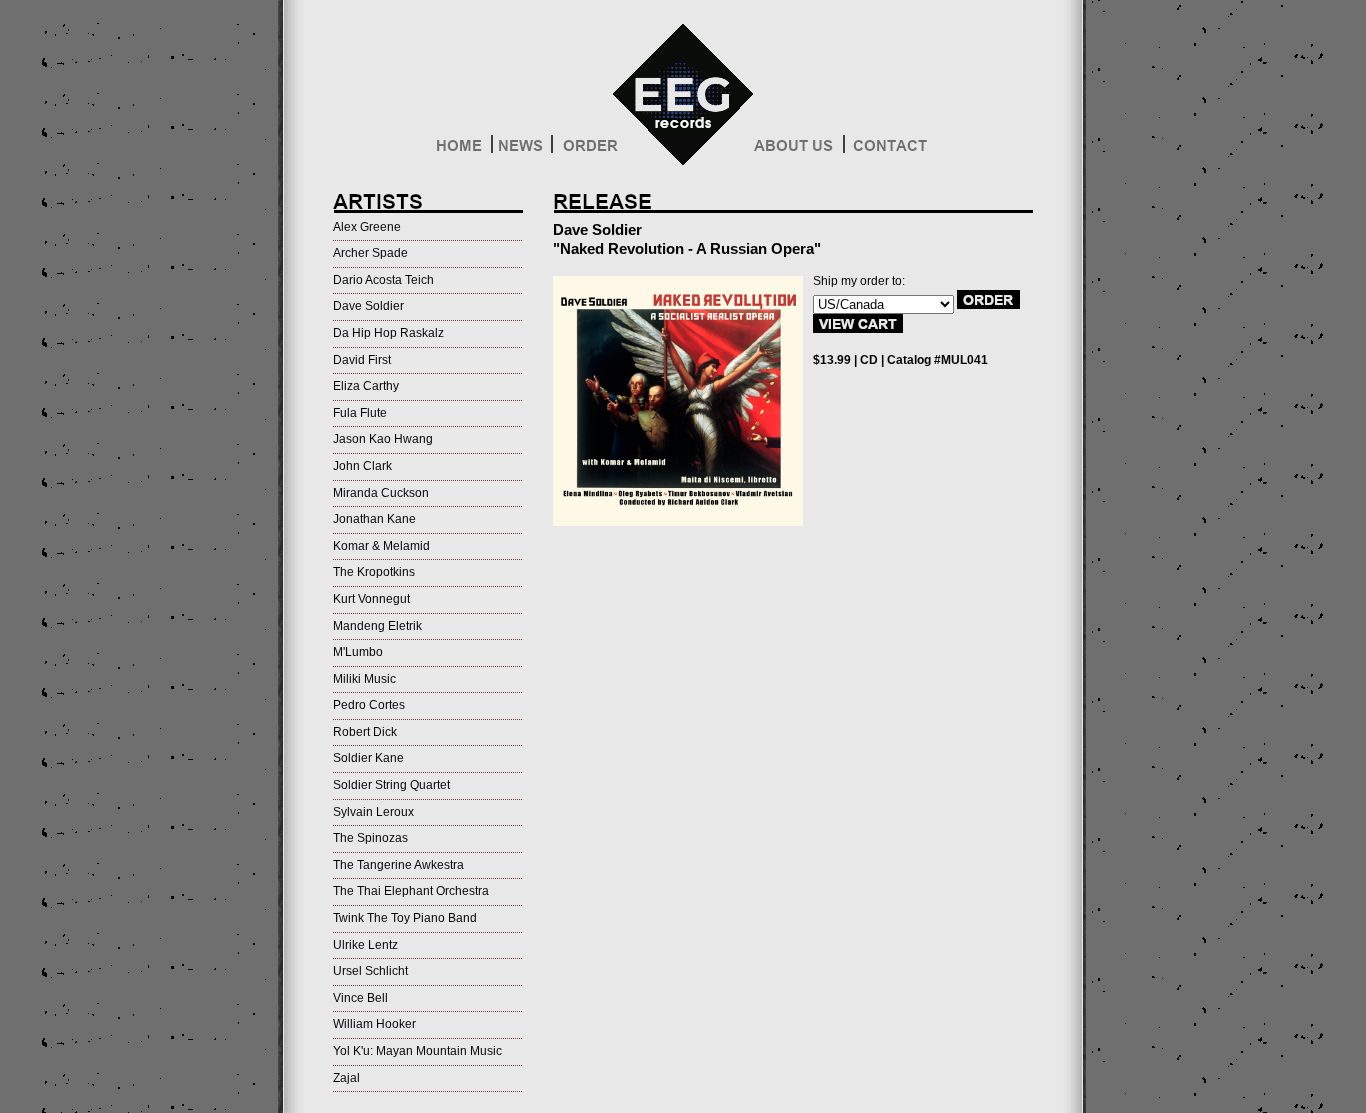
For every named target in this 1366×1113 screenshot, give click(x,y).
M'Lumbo (358, 652)
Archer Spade (370, 253)
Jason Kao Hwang (383, 439)
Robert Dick (365, 732)
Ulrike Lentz (365, 945)
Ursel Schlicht (370, 971)
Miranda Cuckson (381, 493)
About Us (798, 150)
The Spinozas (370, 838)
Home (462, 150)
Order (588, 150)
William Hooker (374, 1024)
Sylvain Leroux (373, 812)
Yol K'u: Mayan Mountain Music (417, 1051)
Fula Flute (360, 413)
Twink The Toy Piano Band (405, 918)
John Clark (362, 466)
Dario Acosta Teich (383, 280)
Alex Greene (367, 227)
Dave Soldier (368, 306)
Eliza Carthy (366, 386)
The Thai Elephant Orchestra (411, 891)
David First (362, 360)
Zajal (346, 1078)
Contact (888, 150)
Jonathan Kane (374, 519)
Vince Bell (360, 998)
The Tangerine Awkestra (398, 865)
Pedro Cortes (369, 705)
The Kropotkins (374, 572)
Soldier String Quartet (391, 785)
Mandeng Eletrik (377, 626)
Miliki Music (364, 679)
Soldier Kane (368, 758)
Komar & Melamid (381, 546)
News (522, 150)
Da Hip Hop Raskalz (388, 333)
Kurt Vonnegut (371, 599)
